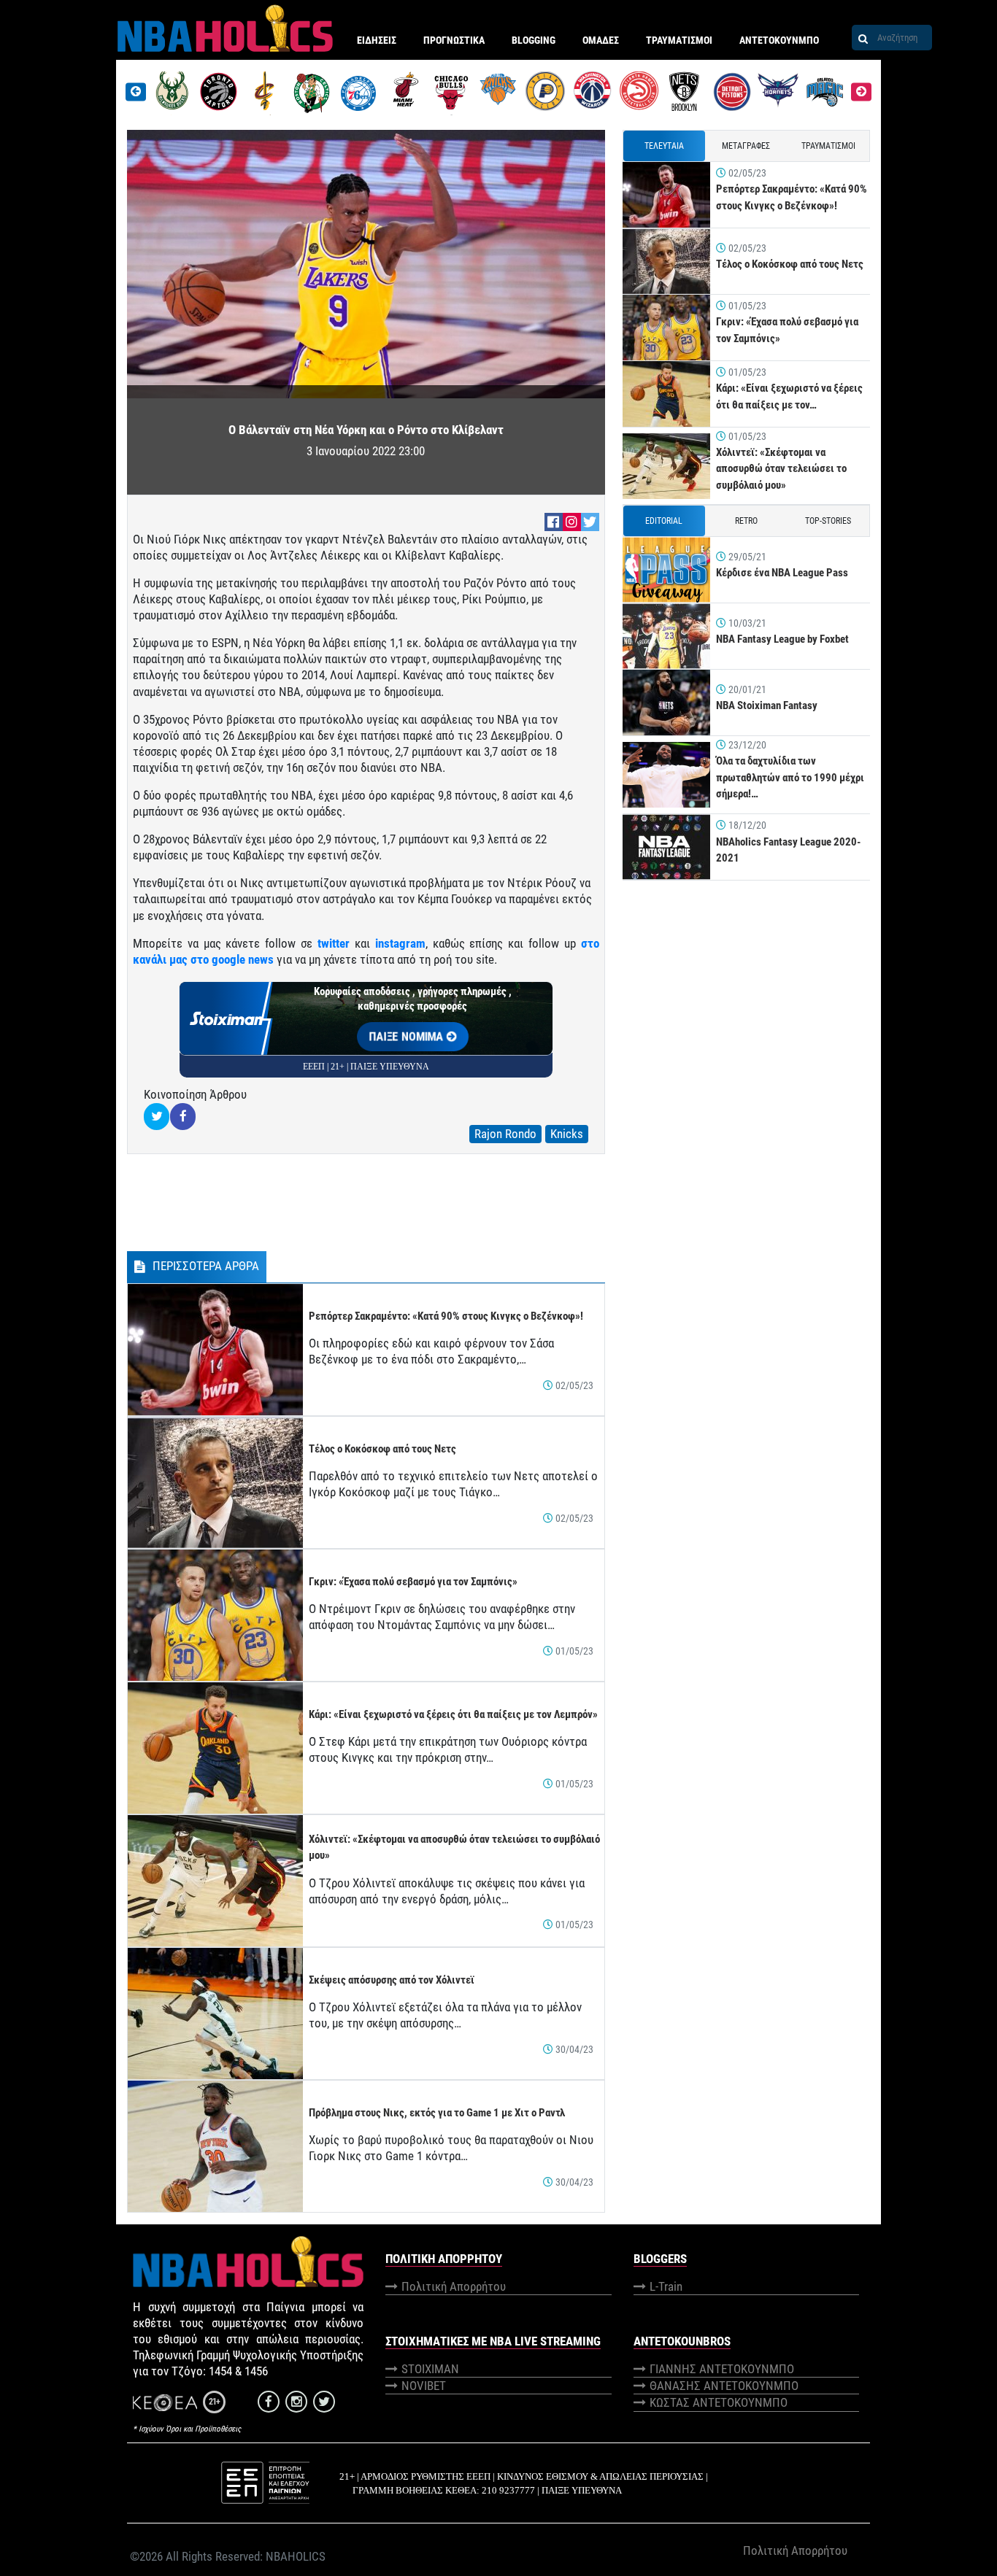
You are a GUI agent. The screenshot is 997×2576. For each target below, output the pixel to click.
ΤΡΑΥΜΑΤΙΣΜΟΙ (679, 40)
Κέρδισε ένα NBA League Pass (782, 573)
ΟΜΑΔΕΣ (601, 40)
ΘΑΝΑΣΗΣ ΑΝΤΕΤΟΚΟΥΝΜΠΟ (724, 2386)
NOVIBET (424, 2386)
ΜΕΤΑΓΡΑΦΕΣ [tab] (746, 146)
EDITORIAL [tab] (664, 521)
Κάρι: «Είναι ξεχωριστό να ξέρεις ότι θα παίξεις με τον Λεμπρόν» (453, 1714)
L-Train (666, 2286)
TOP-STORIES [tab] (828, 521)
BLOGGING (534, 40)
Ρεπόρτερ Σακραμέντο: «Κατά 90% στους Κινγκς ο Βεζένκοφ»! (446, 1316)
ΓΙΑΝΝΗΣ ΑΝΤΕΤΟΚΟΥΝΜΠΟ (722, 2369)
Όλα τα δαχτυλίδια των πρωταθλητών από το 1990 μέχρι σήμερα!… (790, 777)
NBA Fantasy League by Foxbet (782, 639)
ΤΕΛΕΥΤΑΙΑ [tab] (664, 146)
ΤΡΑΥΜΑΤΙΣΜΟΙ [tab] (828, 146)
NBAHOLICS (296, 2556)
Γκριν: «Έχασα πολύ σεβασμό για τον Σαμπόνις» (413, 1582)
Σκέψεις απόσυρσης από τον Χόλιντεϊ (392, 1980)
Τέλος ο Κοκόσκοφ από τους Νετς (382, 1449)
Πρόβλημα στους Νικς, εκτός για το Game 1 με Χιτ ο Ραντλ (437, 2113)
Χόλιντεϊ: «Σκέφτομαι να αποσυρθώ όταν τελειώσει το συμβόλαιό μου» (781, 469)
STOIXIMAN (430, 2369)
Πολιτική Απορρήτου (454, 2286)
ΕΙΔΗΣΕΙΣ (377, 40)
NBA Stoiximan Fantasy (767, 705)
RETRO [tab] (746, 521)
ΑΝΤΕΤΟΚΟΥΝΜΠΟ (779, 40)
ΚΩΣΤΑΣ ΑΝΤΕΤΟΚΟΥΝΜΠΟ (719, 2402)
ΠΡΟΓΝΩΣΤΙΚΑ (454, 40)
